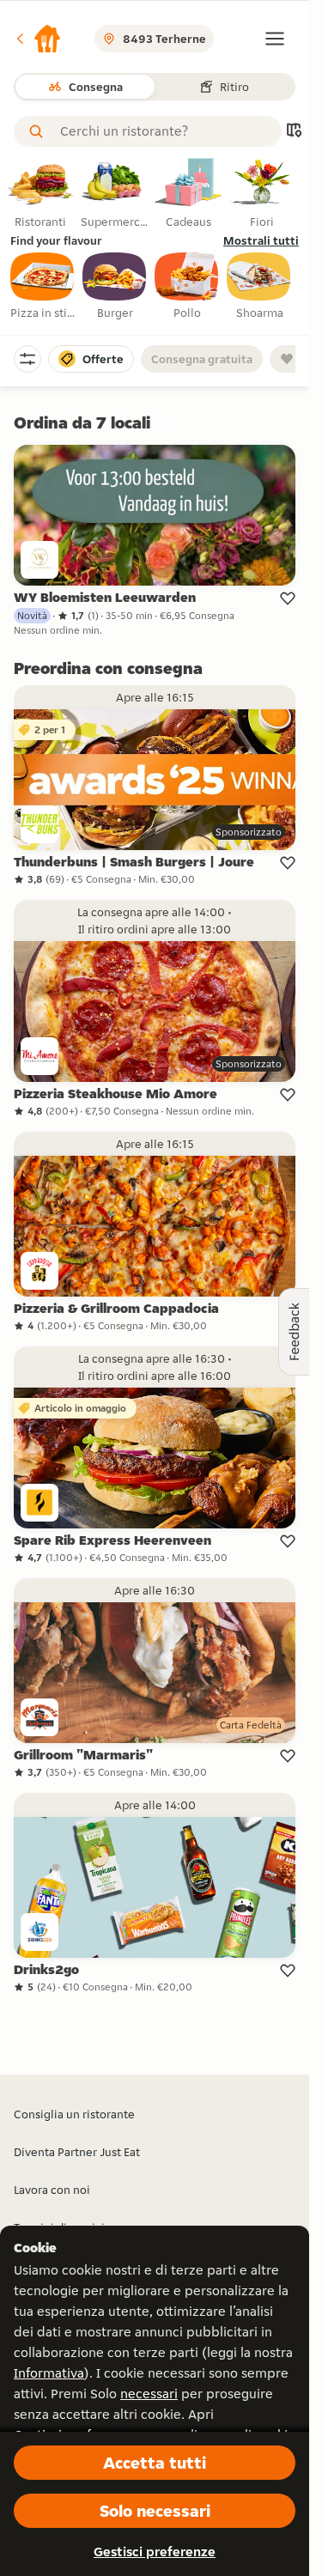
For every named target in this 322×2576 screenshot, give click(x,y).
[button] (38, 39)
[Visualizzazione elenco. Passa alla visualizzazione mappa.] (294, 132)
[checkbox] (43, 287)
